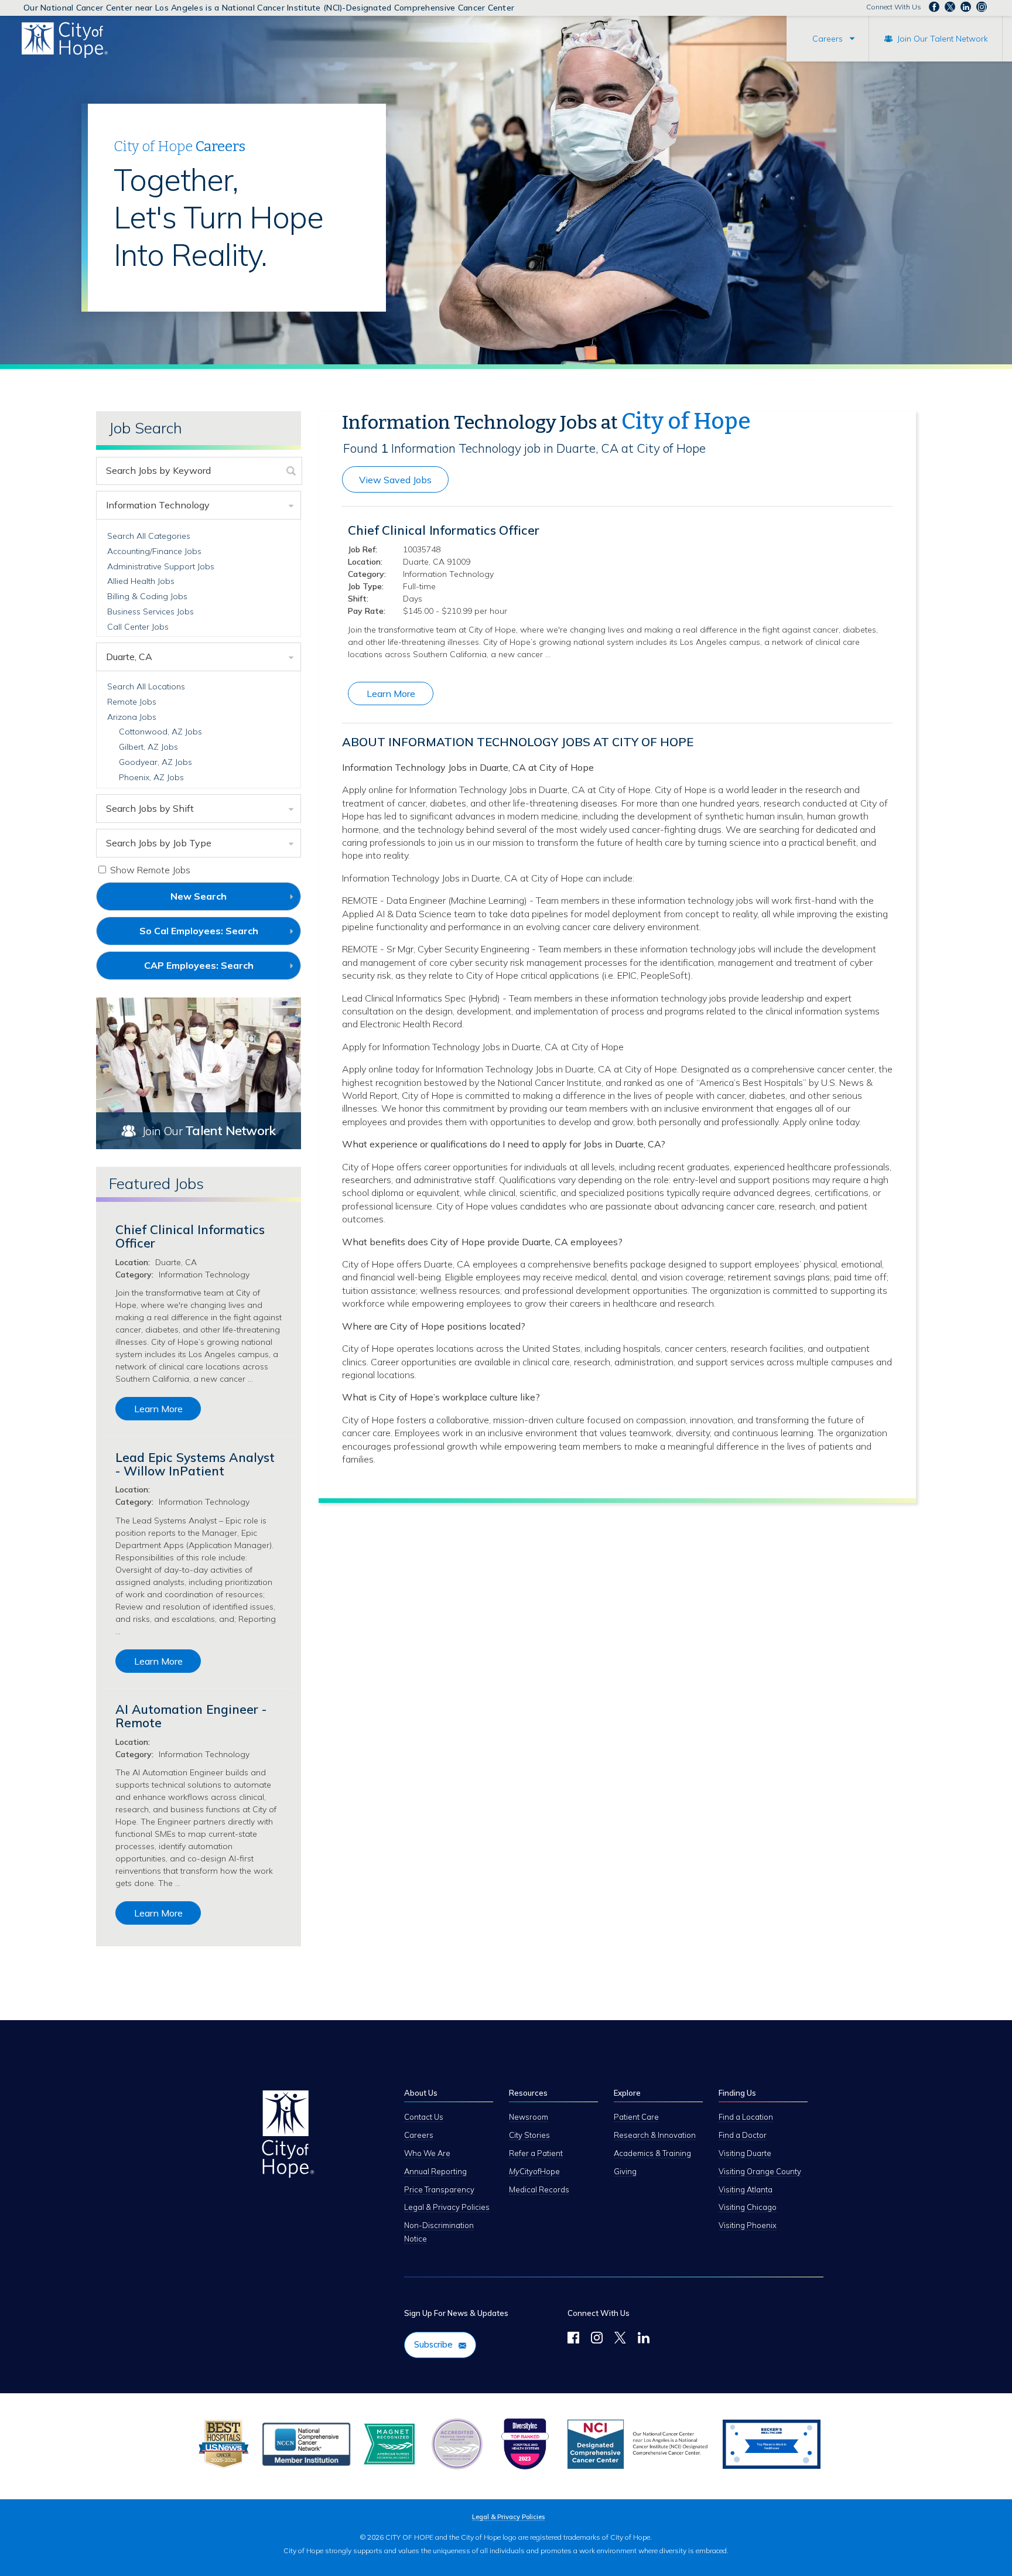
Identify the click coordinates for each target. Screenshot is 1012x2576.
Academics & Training (652, 2153)
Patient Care (636, 2117)
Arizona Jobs (132, 717)
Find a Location (746, 2117)
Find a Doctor (743, 2135)
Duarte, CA (129, 657)
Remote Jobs (132, 702)
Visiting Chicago (748, 2207)
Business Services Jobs (151, 611)
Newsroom (529, 2117)
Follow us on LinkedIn (966, 7)
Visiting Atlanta (746, 2189)
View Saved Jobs (395, 480)
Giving (625, 2171)
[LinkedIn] (644, 2339)
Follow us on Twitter (950, 7)
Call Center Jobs (138, 627)
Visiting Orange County (760, 2171)
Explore (627, 2093)
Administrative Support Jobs (161, 566)
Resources (528, 2093)
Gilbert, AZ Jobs (148, 747)
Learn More (391, 693)
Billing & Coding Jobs (147, 596)
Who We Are (427, 2153)
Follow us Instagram (982, 7)
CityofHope (534, 2171)
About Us (421, 2093)
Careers (828, 39)
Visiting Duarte (745, 2153)
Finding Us (737, 2093)
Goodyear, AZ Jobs (155, 762)
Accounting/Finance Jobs (154, 551)
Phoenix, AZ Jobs (151, 777)
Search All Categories (149, 536)
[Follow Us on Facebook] (573, 2339)
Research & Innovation (655, 2135)
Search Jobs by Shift (150, 808)
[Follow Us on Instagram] (597, 2339)
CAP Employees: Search (218, 969)
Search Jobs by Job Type (159, 843)
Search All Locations (146, 686)
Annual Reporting (435, 2171)
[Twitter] (620, 2339)
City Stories (529, 2135)
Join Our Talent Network (943, 39)
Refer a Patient (536, 2153)
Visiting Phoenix (748, 2225)
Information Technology (158, 505)
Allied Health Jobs (141, 581)
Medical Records (539, 2189)
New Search (199, 896)
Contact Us (424, 2117)
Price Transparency (439, 2189)
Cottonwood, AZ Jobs (160, 732)
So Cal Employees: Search (218, 935)
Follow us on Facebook (934, 7)
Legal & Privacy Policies (447, 2207)
